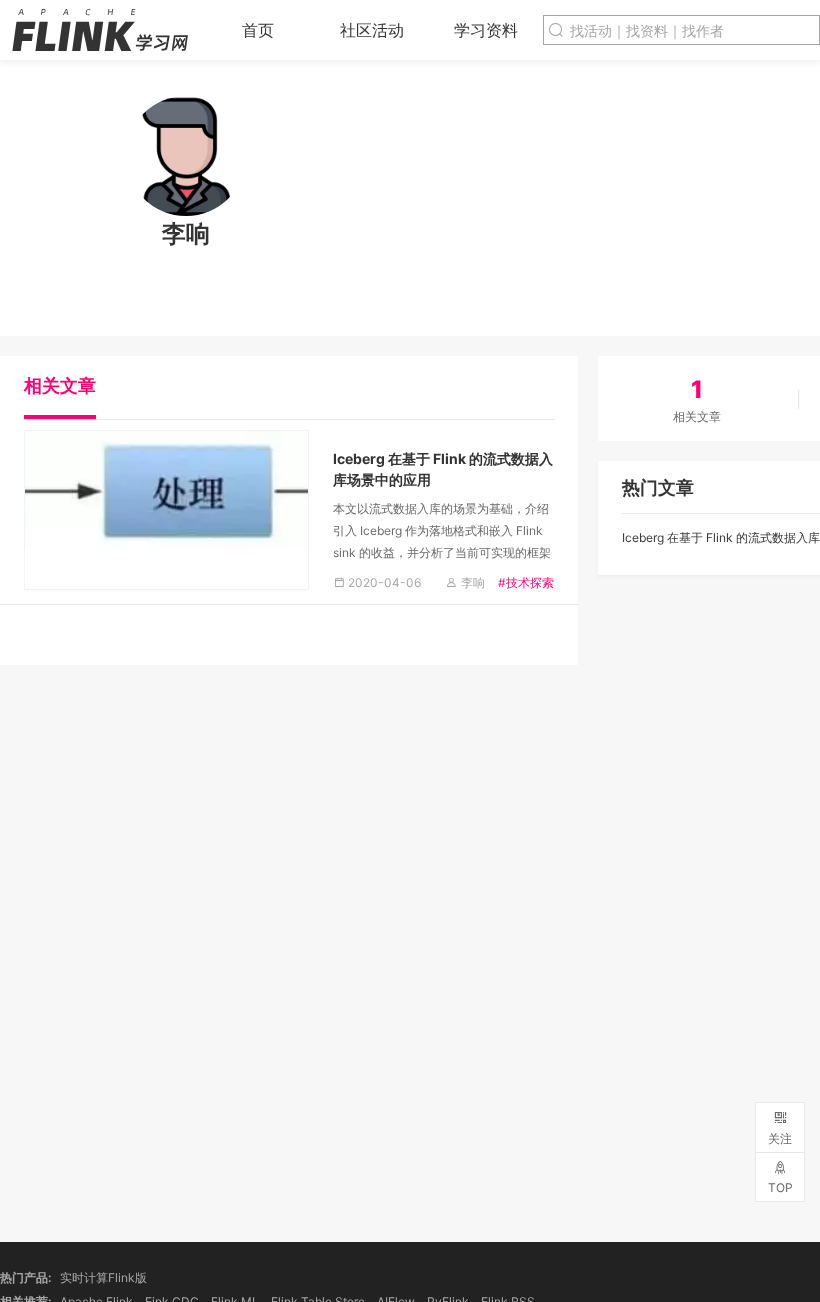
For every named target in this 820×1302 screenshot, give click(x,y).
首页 (258, 30)
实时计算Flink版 (103, 1277)
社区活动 (372, 30)
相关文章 (60, 385)
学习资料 (486, 30)
